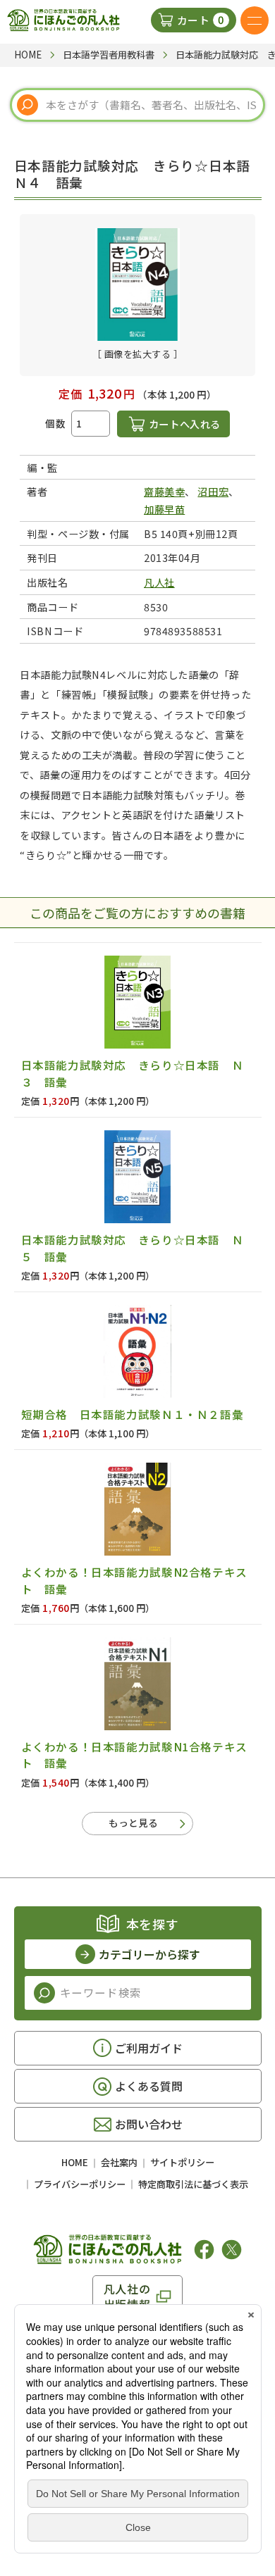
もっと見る (133, 1822)
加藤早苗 (164, 509)
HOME (75, 2162)
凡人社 (159, 582)
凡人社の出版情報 (127, 2296)
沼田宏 (213, 491)
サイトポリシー (182, 2162)
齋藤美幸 (164, 491)
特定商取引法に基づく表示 (193, 2184)
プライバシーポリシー (80, 2184)
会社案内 (119, 2162)
